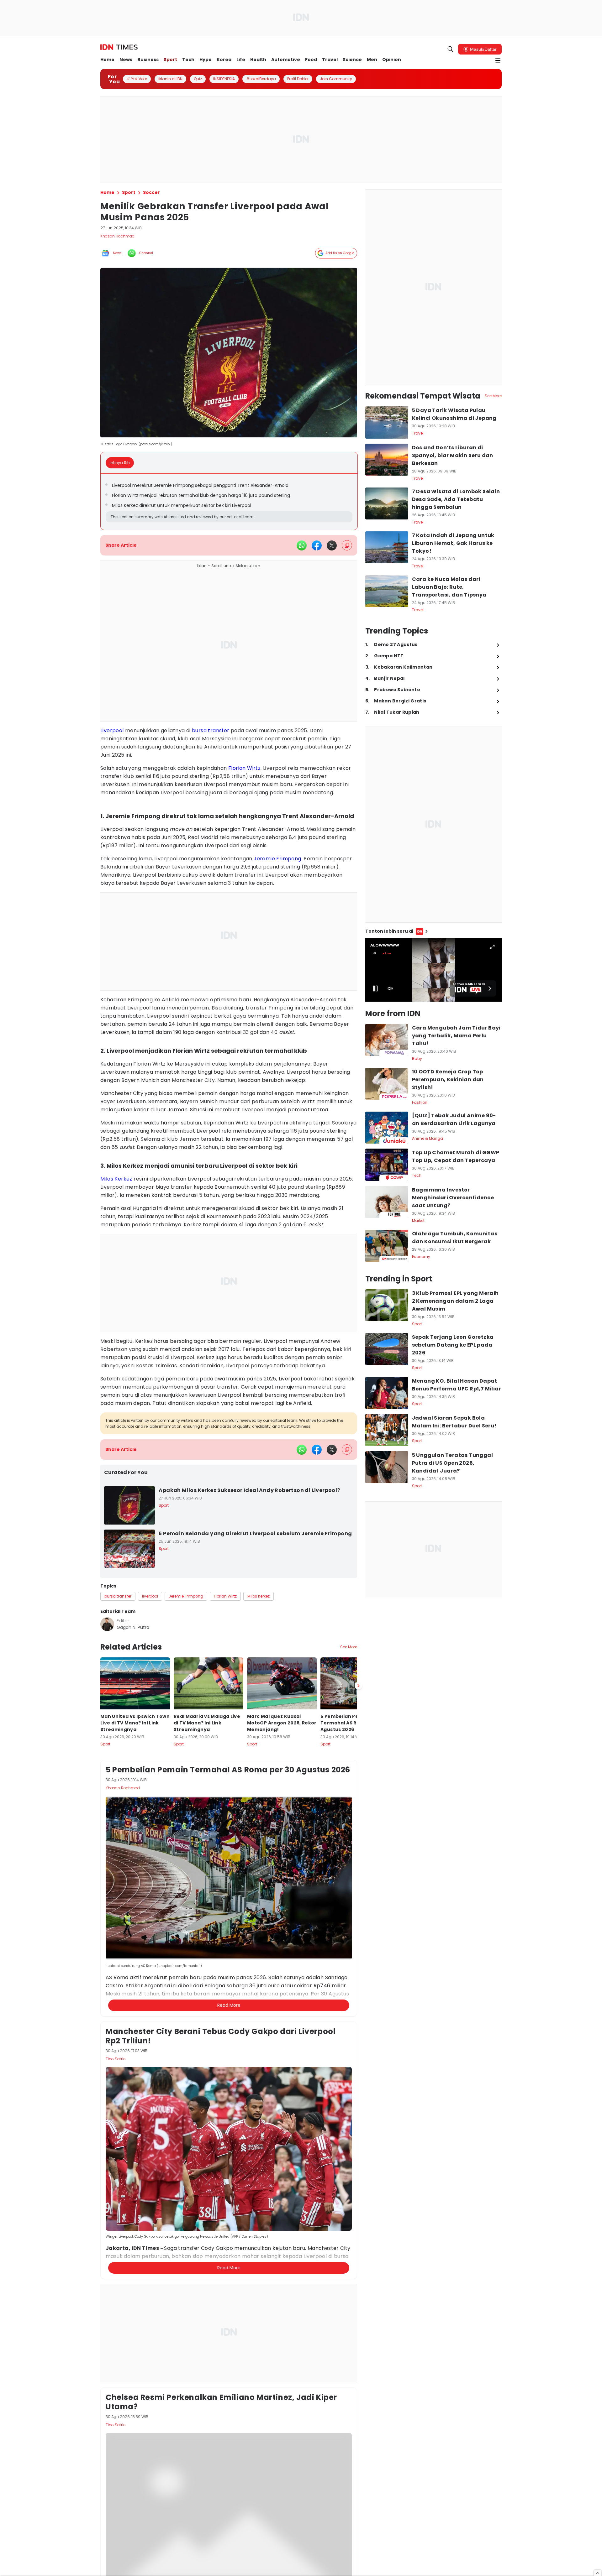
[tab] (122, 463)
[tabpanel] (229, 502)
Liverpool (112, 730)
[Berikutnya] (358, 1989)
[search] (451, 49)
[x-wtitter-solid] (332, 545)
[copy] (347, 545)
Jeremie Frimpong (277, 859)
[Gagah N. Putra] (107, 1624)
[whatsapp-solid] (302, 545)
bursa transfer (211, 730)
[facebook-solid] (317, 545)
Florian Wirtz (244, 768)
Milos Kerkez (116, 1179)
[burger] (498, 60)
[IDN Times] (119, 47)
